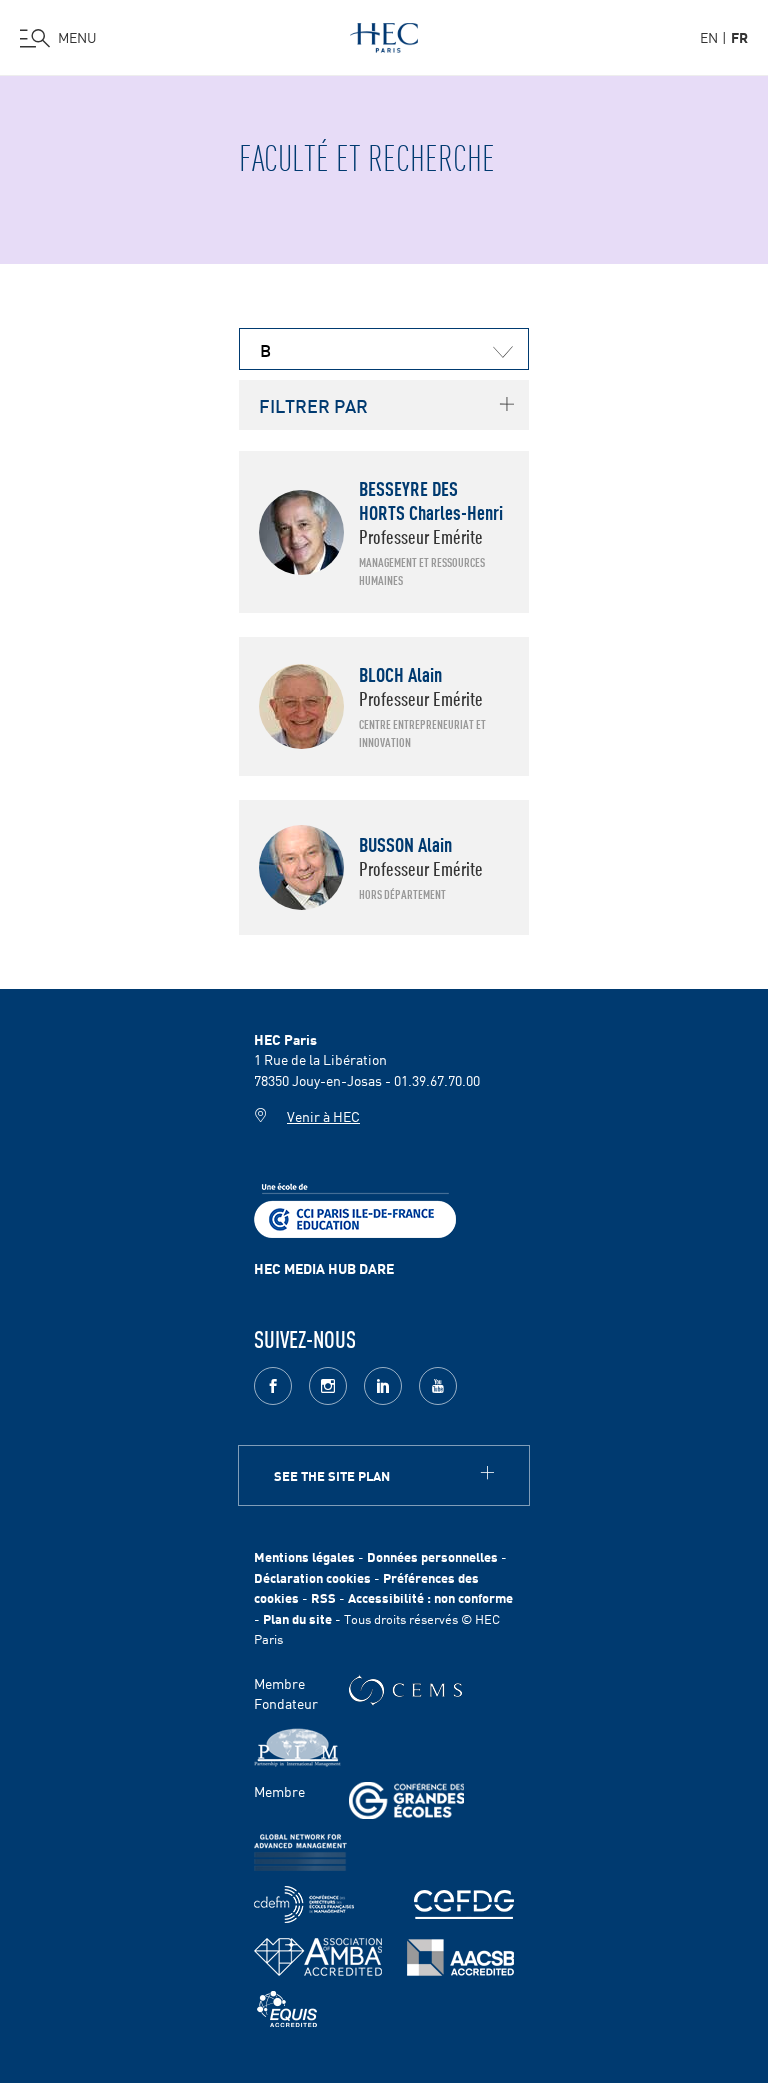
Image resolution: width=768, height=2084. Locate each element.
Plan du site (297, 1618)
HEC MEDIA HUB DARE (324, 1268)
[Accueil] (384, 34)
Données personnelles (432, 1556)
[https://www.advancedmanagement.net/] (300, 1852)
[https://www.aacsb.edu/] (460, 1957)
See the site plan (332, 1475)
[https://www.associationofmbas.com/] (318, 1957)
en (709, 37)
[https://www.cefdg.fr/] (464, 1904)
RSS (323, 1597)
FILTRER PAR (313, 405)
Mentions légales (304, 1556)
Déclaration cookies (312, 1577)
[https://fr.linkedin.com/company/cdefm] (304, 1904)
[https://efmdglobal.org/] (287, 2009)
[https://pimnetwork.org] (297, 1747)
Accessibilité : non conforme (430, 1597)
